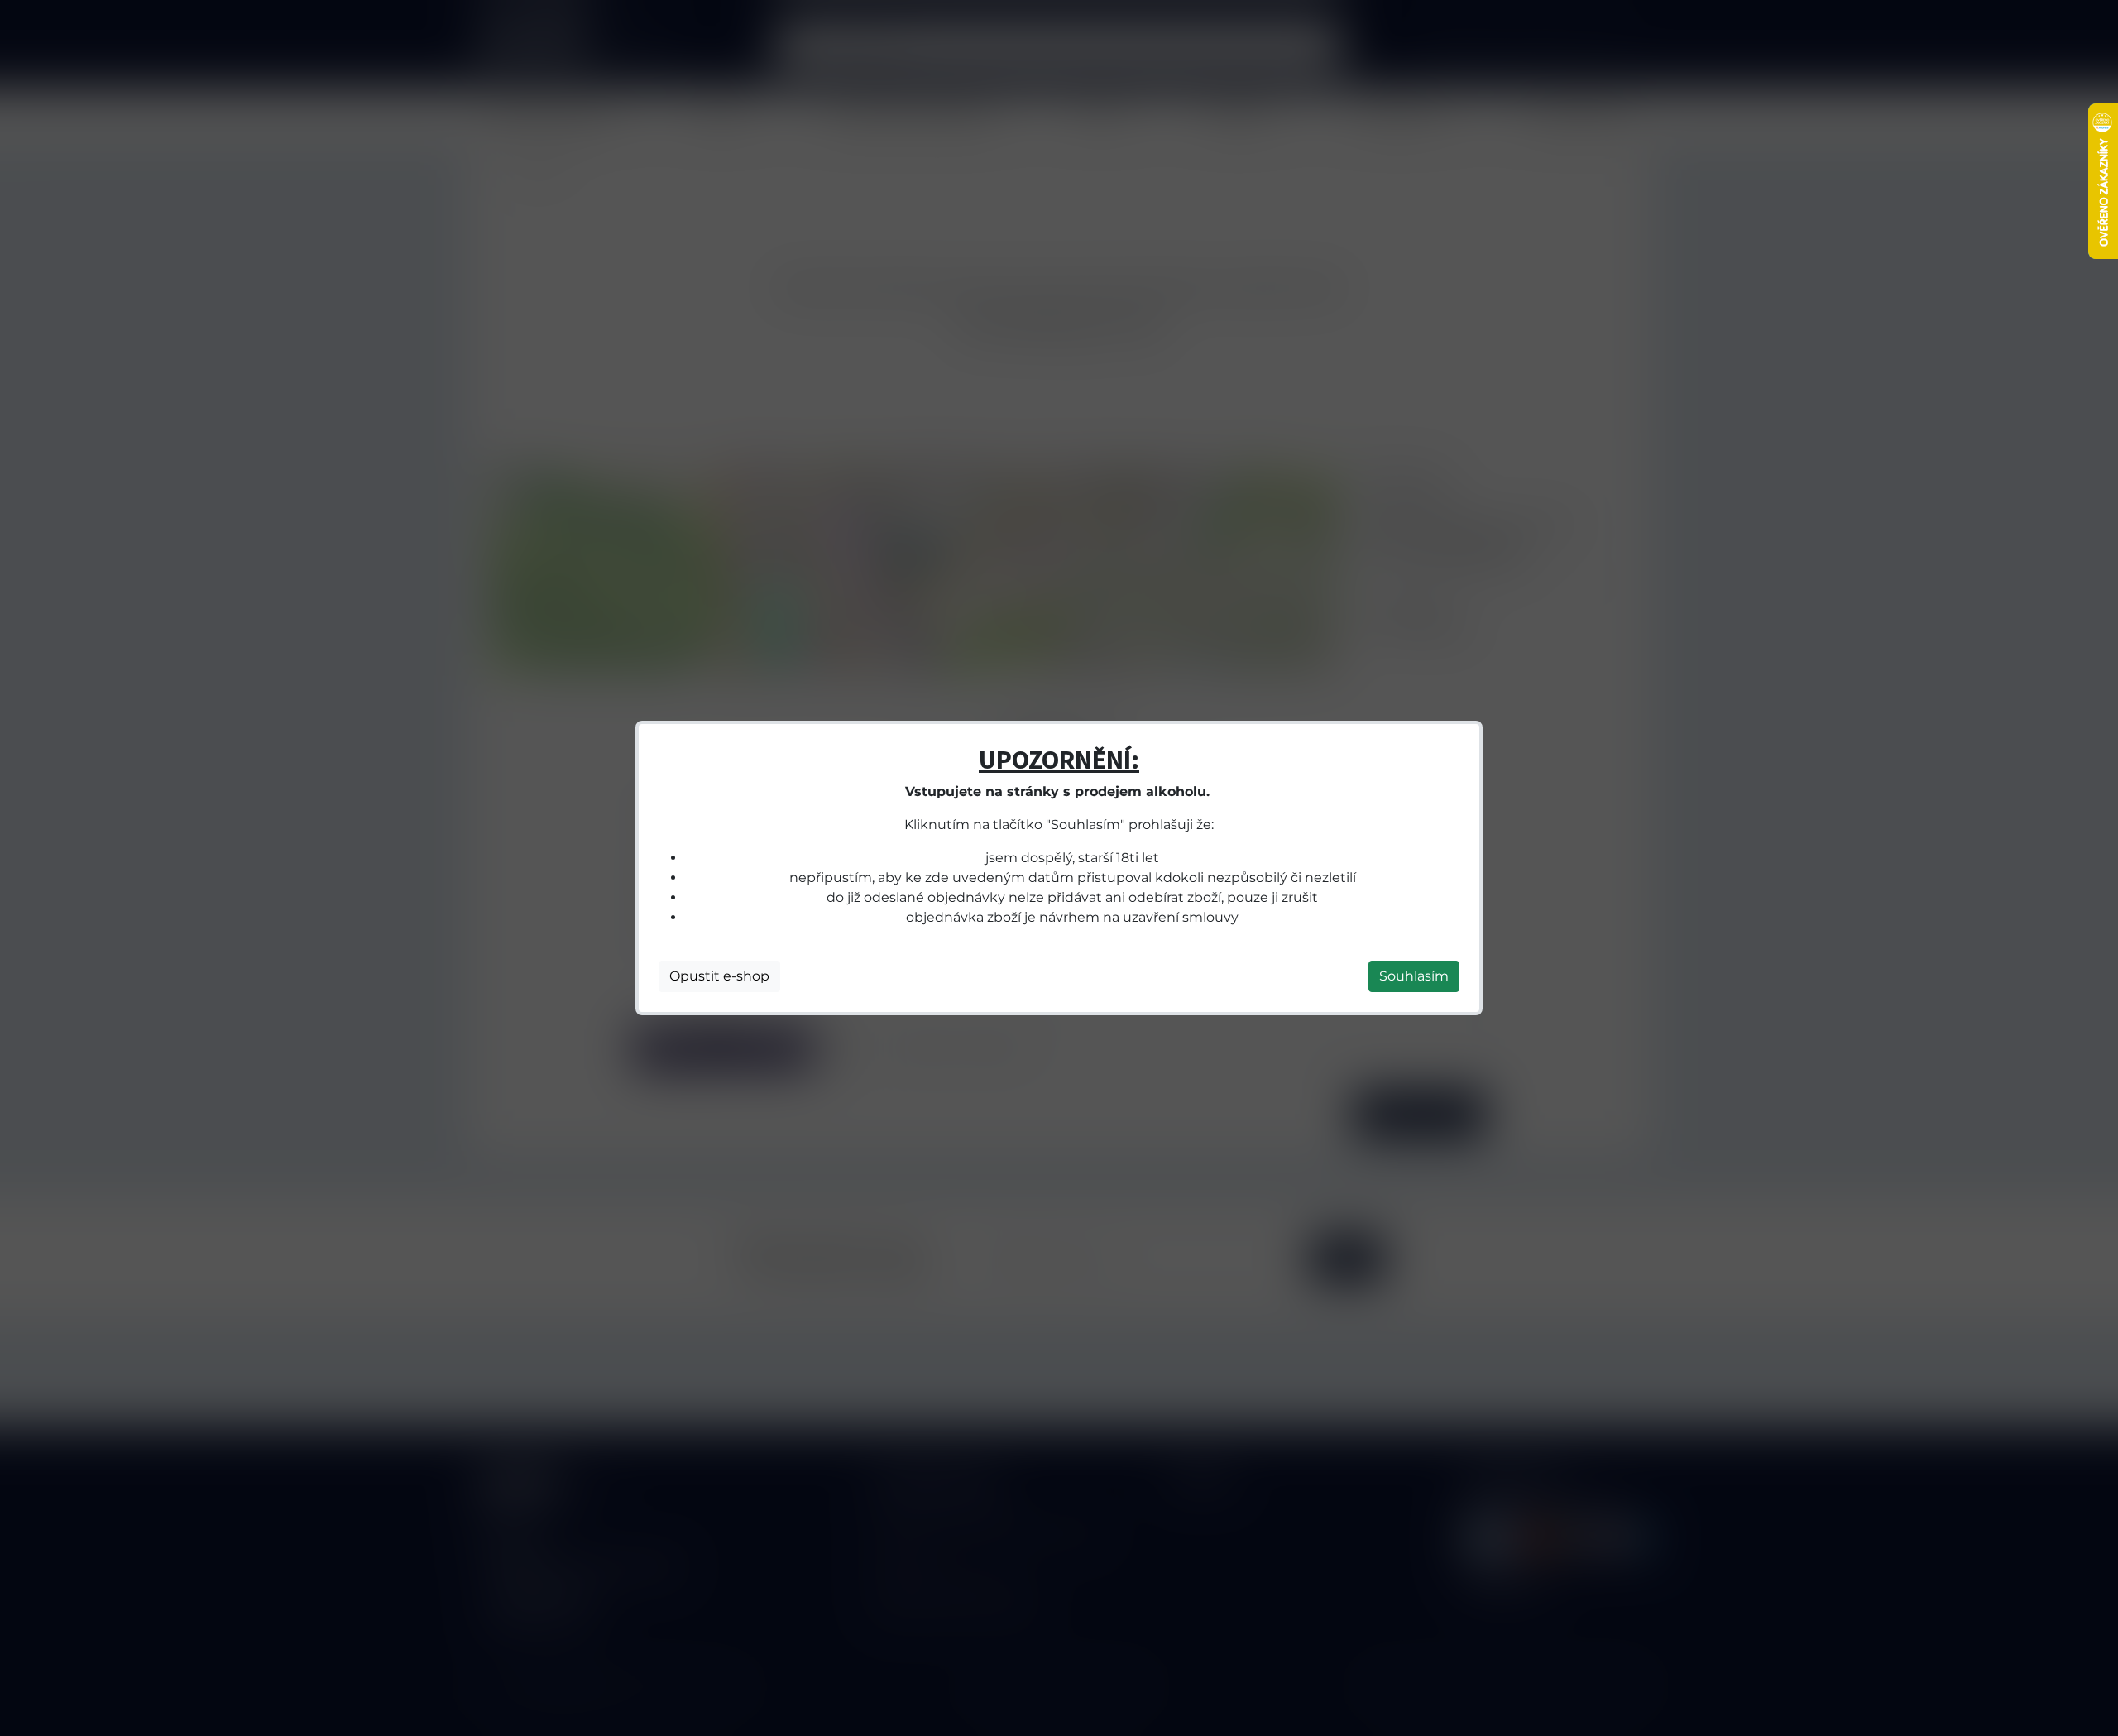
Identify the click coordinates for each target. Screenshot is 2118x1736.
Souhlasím (1414, 976)
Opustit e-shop (719, 976)
